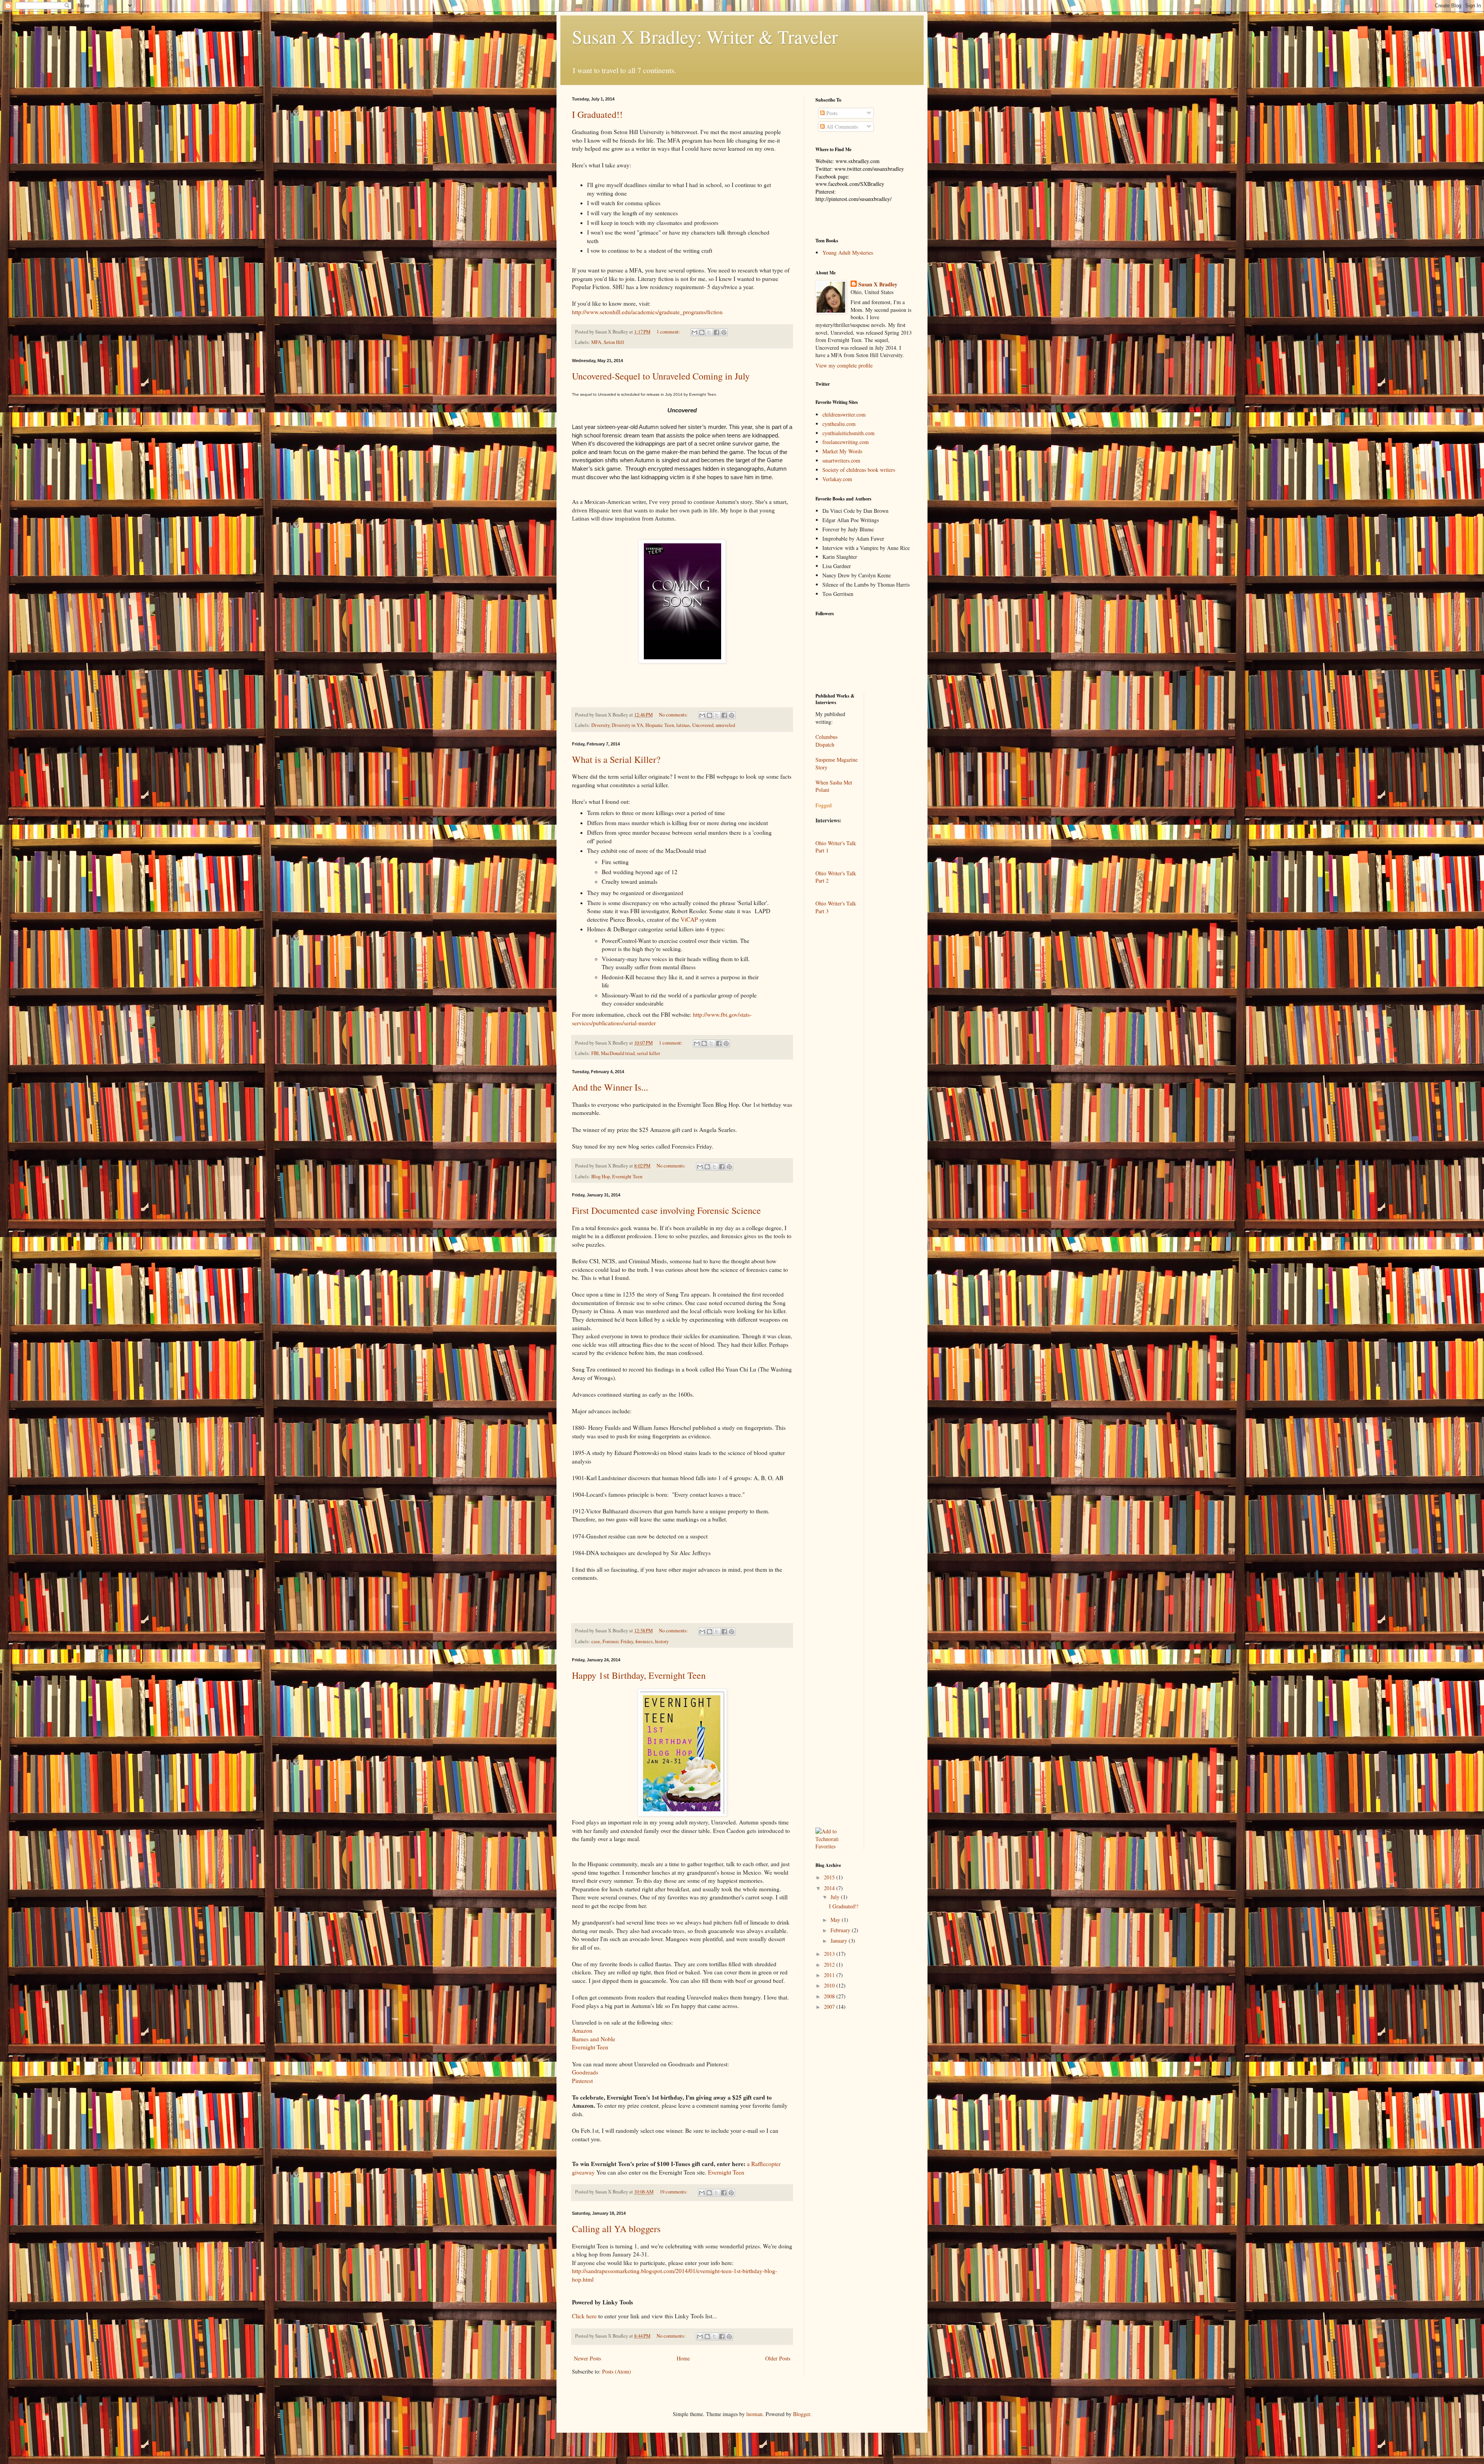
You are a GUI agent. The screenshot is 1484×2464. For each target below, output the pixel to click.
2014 (830, 1888)
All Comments (841, 127)
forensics (644, 1641)
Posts (831, 113)
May (836, 1920)
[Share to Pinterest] (724, 332)
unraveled (725, 725)
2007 (830, 2007)
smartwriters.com (841, 460)
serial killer (648, 1053)
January (840, 1941)
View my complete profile (844, 365)
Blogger (802, 2414)
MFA (596, 342)
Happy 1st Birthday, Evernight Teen (639, 1675)
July (836, 1897)
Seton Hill (614, 342)
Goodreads (585, 2072)
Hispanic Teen (660, 725)
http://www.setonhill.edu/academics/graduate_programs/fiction (647, 312)
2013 (830, 1954)
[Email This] (694, 332)
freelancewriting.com (846, 442)
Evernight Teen (627, 1177)
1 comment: (669, 332)
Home (683, 2358)
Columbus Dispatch (826, 741)
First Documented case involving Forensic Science (666, 1210)
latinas (683, 725)
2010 (830, 1985)
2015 (830, 1877)
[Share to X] (709, 332)
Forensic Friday (618, 1641)
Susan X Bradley (878, 284)
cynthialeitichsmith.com (848, 433)
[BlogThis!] (702, 332)
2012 (830, 1965)
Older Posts (778, 2358)
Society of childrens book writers (859, 470)
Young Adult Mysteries (848, 253)
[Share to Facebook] (716, 332)
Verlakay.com (837, 479)
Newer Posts (587, 2358)
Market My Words (842, 451)
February (841, 1930)
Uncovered (703, 725)
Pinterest (582, 2081)
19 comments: (674, 2192)
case (596, 1641)
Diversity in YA (627, 725)
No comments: (674, 715)
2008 (830, 1996)
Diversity (600, 725)
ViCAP (689, 919)
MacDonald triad (618, 1053)
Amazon (582, 2030)
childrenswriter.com (844, 414)
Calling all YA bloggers (616, 2229)
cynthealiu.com (839, 424)
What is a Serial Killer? (616, 759)
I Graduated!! (597, 114)
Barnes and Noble (594, 2039)
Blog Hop (601, 1177)
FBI (595, 1053)
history (662, 1641)
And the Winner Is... (610, 1087)
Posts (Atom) (617, 2371)
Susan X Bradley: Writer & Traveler (705, 36)
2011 (830, 1975)
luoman (754, 2414)
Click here (584, 2316)
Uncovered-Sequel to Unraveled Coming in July (661, 376)
